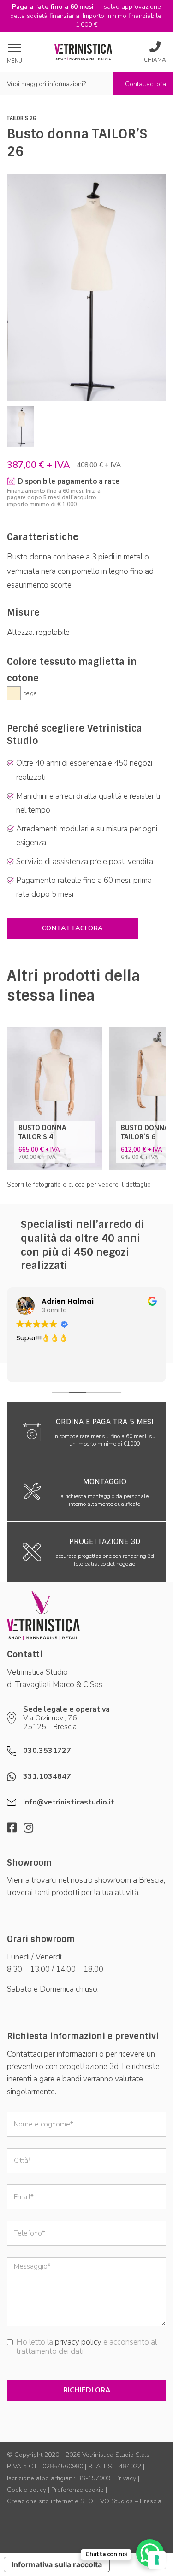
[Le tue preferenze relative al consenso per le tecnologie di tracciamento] (157, 2560)
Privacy (126, 2478)
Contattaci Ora (72, 928)
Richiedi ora (87, 2390)
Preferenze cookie (78, 2490)
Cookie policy (27, 2490)
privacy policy (78, 2342)
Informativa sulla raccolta (57, 2564)
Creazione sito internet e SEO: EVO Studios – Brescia (84, 2501)
